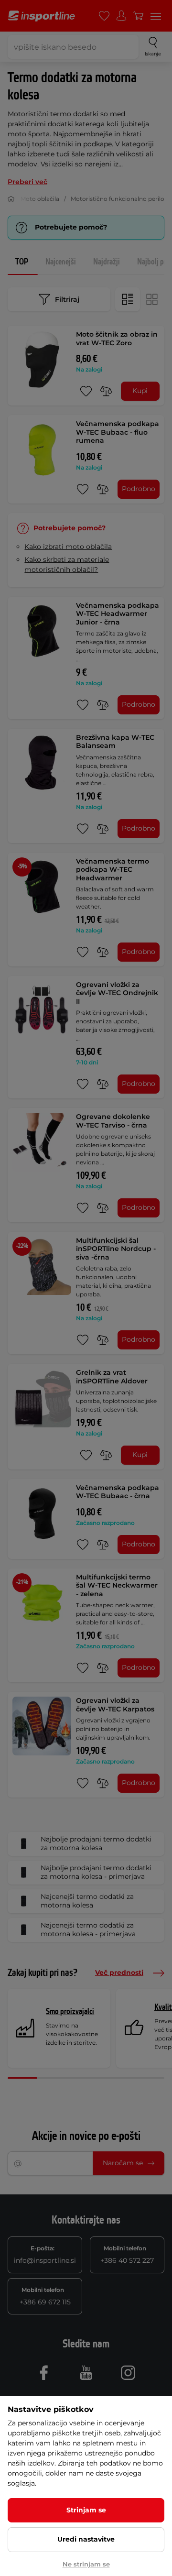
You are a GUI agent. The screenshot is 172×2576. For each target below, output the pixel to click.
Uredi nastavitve (86, 2539)
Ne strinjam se (86, 2564)
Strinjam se (86, 2510)
